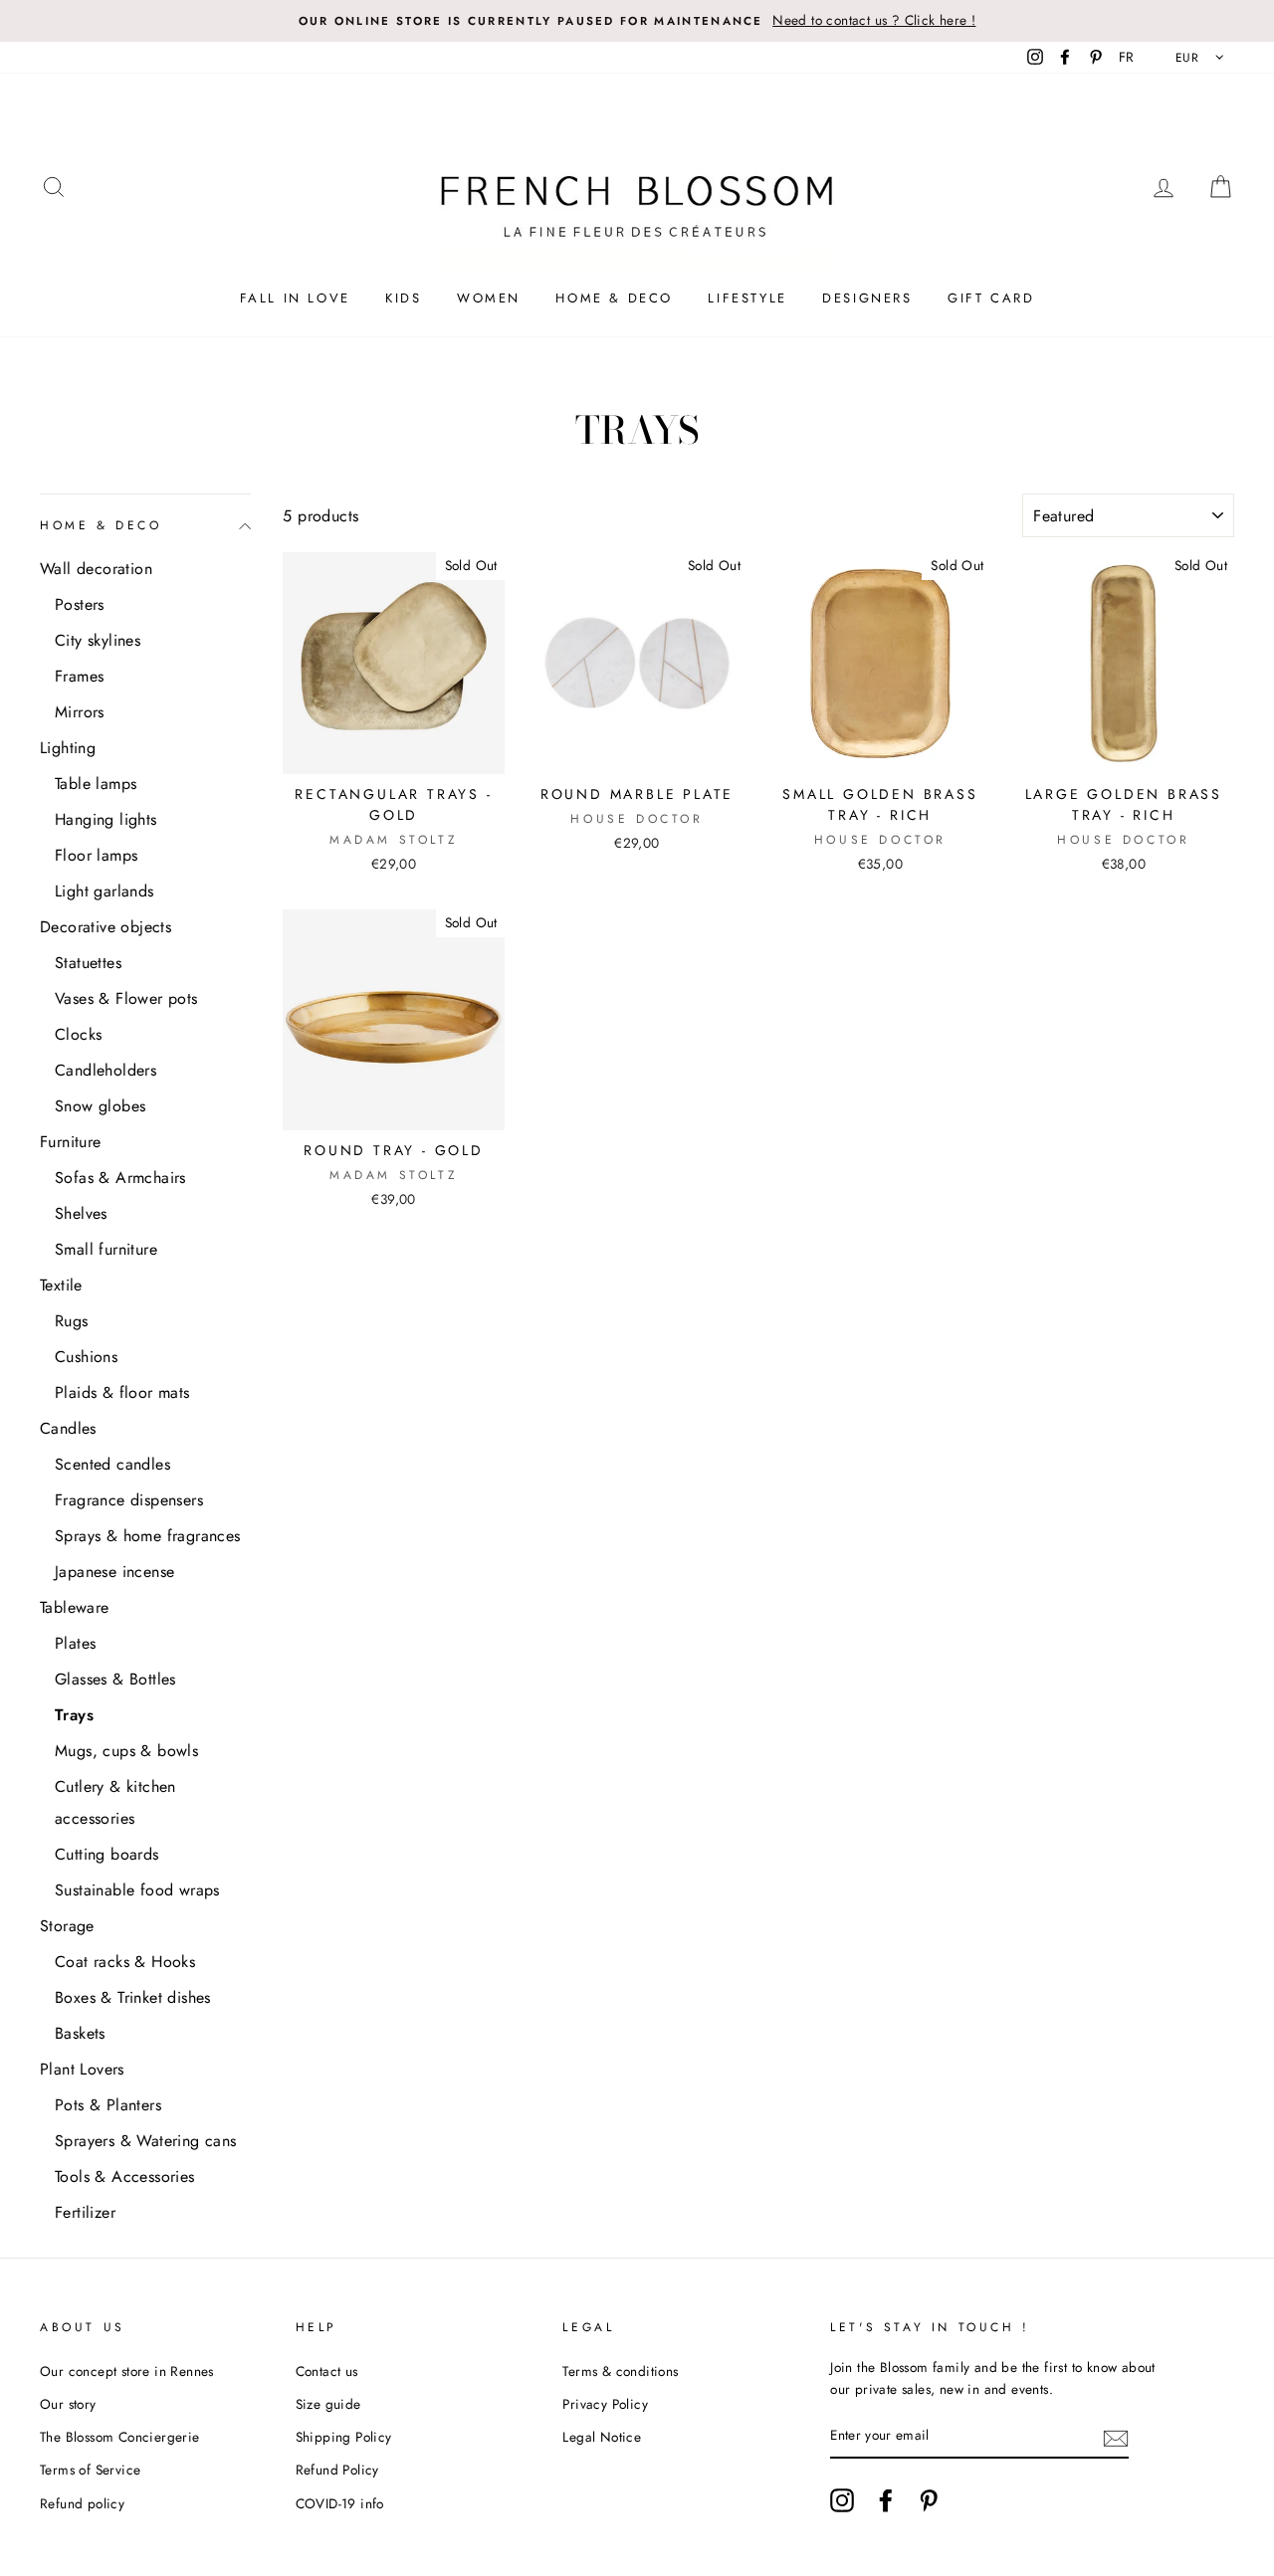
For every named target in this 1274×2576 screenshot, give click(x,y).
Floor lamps (96, 855)
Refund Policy (337, 2470)
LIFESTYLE (747, 298)
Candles (68, 1428)
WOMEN (489, 298)
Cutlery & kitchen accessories (115, 1802)
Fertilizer (85, 2212)
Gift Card (991, 298)
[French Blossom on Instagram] (842, 2500)
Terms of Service (90, 2470)
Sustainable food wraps (137, 1890)
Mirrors (80, 712)
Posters (80, 604)
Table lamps (96, 784)
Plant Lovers (82, 2069)
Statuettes (88, 963)
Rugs (72, 1321)
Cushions (86, 1357)
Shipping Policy (344, 2437)
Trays (74, 1715)
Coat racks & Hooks (125, 1962)
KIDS (403, 298)
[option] (637, 21)
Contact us (327, 2371)
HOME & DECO (614, 298)
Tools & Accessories (125, 2177)
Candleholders (106, 1070)
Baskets (80, 2033)
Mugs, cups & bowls (126, 1751)
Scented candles (112, 1464)
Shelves (81, 1213)
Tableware (75, 1607)
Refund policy (82, 2503)
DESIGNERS (867, 298)
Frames (79, 676)
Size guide (328, 2404)
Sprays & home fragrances (148, 1536)
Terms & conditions (620, 2371)
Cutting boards (107, 1854)
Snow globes (100, 1106)
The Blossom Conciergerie (120, 2437)
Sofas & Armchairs (120, 1178)
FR (1127, 57)
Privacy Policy (605, 2404)
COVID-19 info (340, 2503)
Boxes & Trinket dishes (133, 1997)
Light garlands (105, 891)
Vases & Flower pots (126, 998)
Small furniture (106, 1249)
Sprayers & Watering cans (146, 2141)
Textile (61, 1285)
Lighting (68, 748)
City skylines (98, 640)
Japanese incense (114, 1572)
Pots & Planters (108, 2105)
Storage (67, 1926)
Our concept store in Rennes (127, 2371)
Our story (68, 2404)
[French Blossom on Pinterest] (929, 2500)
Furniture (71, 1142)
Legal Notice (602, 2437)
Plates (75, 1643)
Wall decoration (96, 569)
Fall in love (295, 298)
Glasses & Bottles (115, 1679)
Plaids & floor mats (122, 1392)
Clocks (78, 1034)
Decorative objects (106, 927)
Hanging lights (106, 819)
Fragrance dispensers (129, 1500)
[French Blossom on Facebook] (886, 2500)
